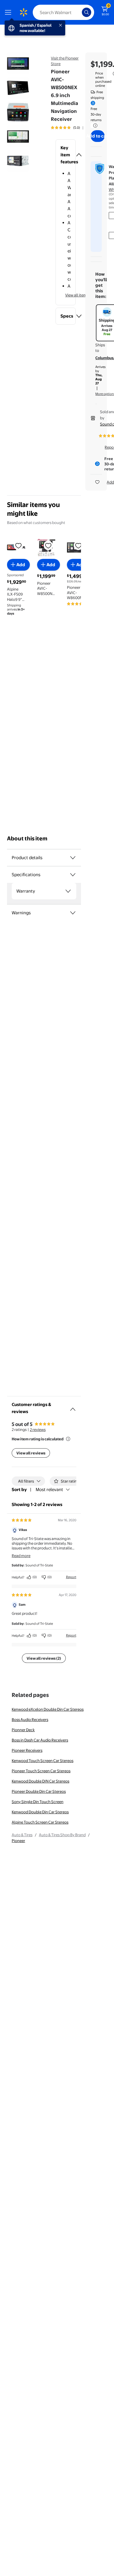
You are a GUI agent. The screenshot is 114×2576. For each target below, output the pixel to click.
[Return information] (94, 126)
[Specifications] (73, 875)
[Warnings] (73, 913)
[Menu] (9, 12)
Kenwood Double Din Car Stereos (40, 1812)
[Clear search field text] (79, 12)
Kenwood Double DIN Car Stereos (40, 1781)
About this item (27, 838)
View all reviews (31, 1453)
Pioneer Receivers (27, 1750)
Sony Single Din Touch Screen (38, 1802)
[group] (74, 128)
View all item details (82, 295)
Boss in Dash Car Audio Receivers (40, 1740)
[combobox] (63, 12)
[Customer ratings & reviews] (73, 1407)
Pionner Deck (23, 1730)
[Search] (87, 12)
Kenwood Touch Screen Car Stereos (43, 1761)
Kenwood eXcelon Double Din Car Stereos (48, 1709)
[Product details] (73, 858)
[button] (66, 155)
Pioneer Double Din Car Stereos (39, 1791)
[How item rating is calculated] (68, 1439)
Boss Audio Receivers (30, 1719)
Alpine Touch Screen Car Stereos (40, 1822)
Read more (21, 1556)
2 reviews (38, 1429)
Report (71, 1577)
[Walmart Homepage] (23, 12)
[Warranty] (68, 891)
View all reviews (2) (44, 1658)
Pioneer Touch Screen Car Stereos (41, 1771)
